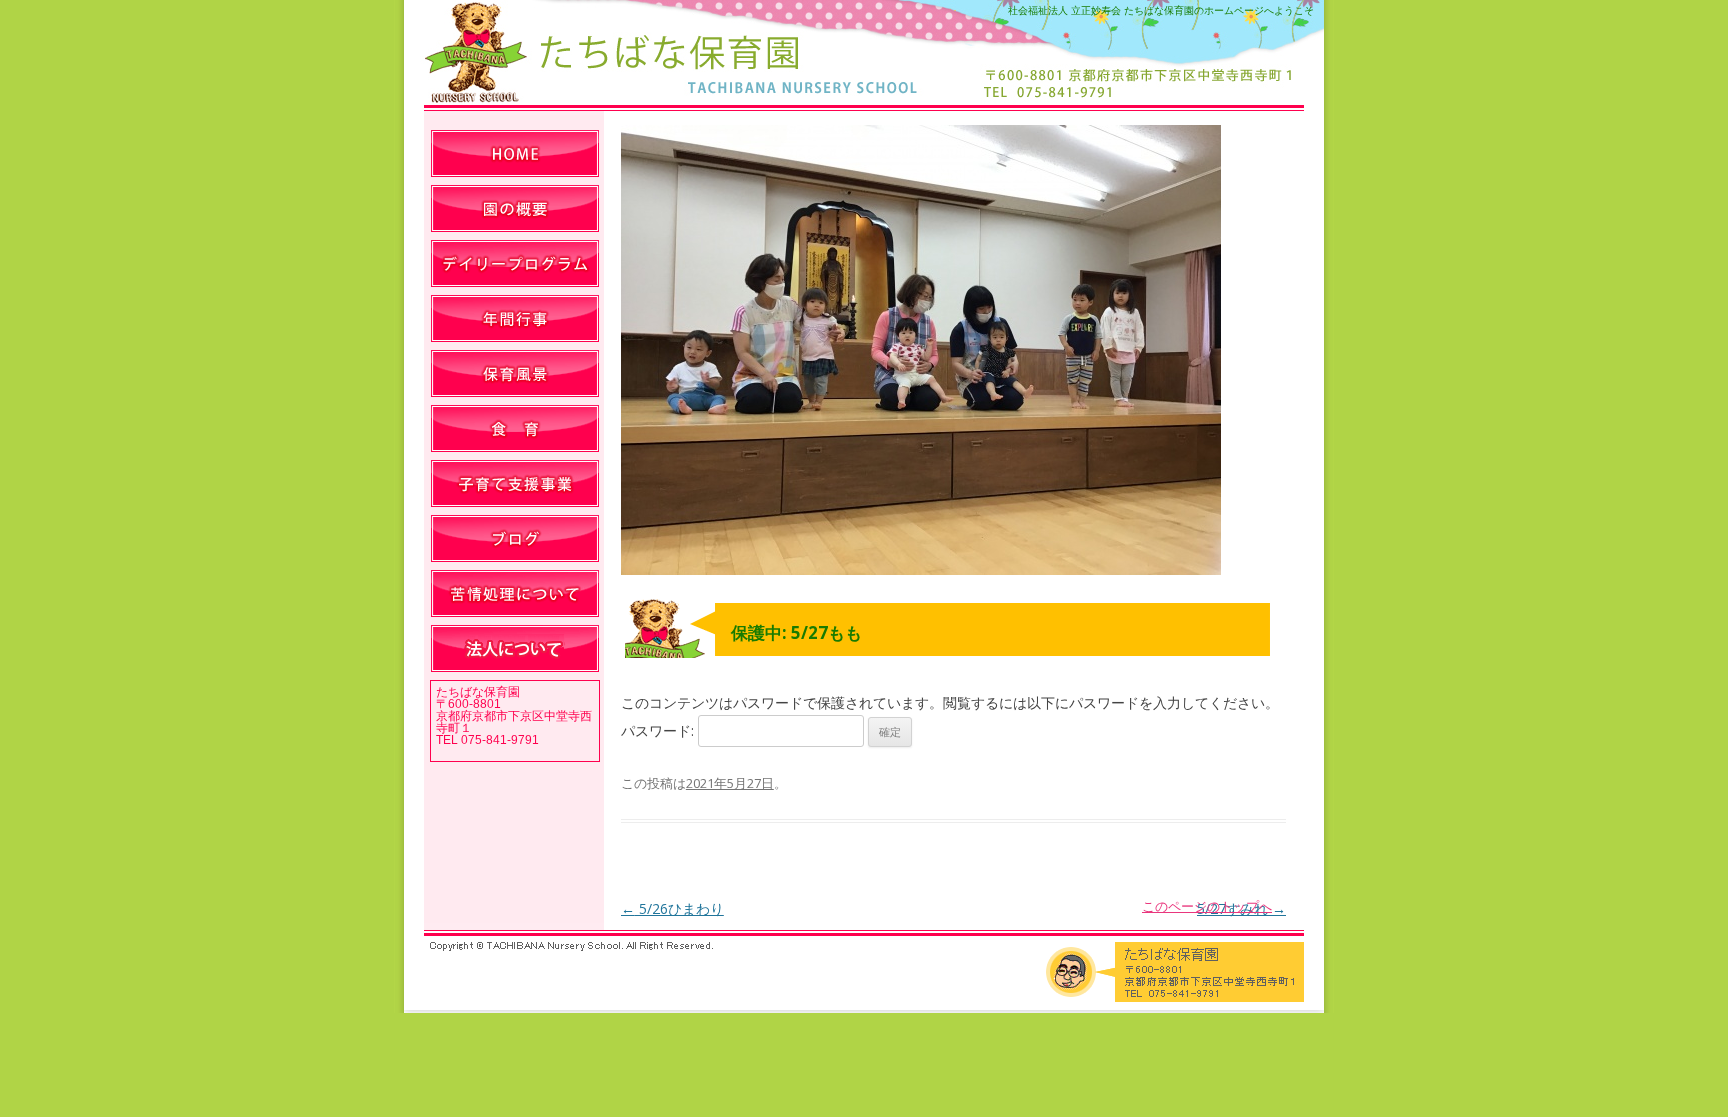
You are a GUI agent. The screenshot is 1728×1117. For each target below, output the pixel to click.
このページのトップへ (1207, 906)
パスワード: (659, 730)
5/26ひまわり (672, 908)
